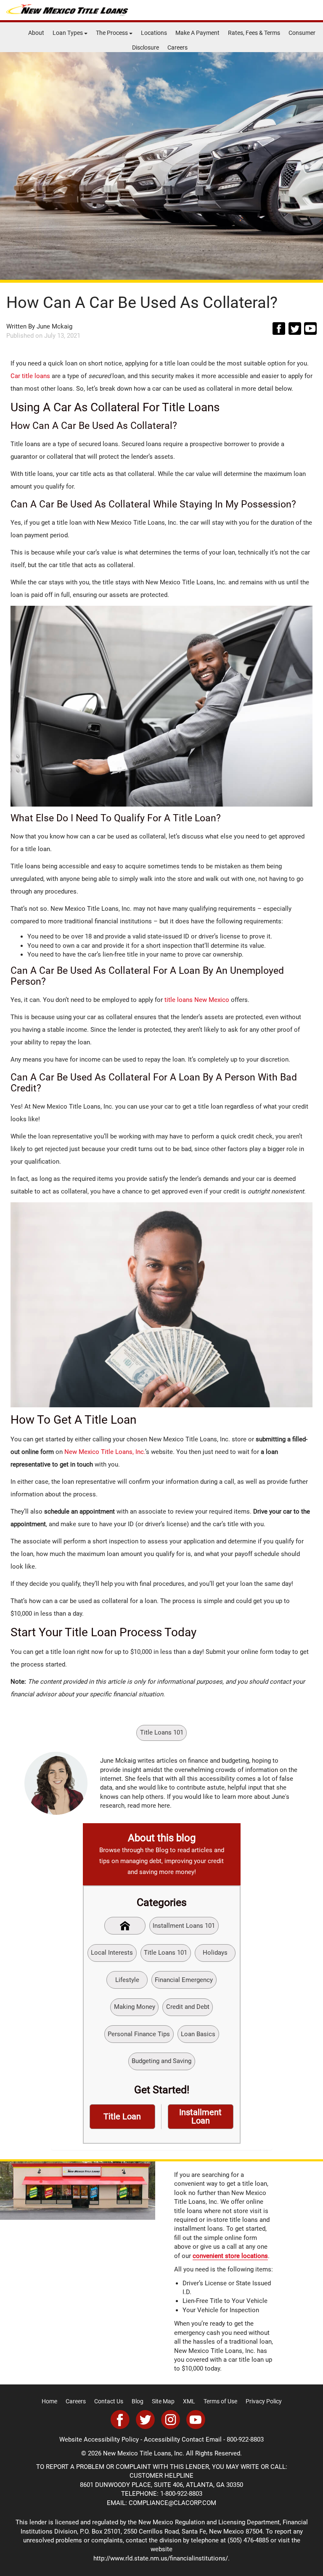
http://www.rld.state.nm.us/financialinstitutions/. (161, 2558)
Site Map (163, 2401)
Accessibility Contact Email (183, 2439)
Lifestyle (127, 1980)
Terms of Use (220, 2401)
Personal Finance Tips (139, 2034)
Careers (177, 47)
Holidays (215, 1953)
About (36, 33)
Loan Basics (198, 2034)
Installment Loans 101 (184, 1926)
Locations (154, 33)
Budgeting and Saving (161, 2061)
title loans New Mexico (197, 1000)
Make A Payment (197, 33)
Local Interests (112, 1953)
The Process (113, 33)
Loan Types (68, 33)
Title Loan (122, 2117)
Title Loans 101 (162, 1732)
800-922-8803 (245, 2439)
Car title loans (30, 376)
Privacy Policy (264, 2401)
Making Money (135, 2007)
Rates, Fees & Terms (254, 33)
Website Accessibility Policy (99, 2439)
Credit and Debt (188, 2007)
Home (49, 2401)
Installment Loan (200, 2117)
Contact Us (109, 2401)
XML (189, 2401)
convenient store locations (230, 2256)
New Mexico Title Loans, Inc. (105, 1452)
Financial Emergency (184, 1980)
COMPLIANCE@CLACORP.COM (172, 2503)
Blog (138, 2401)
